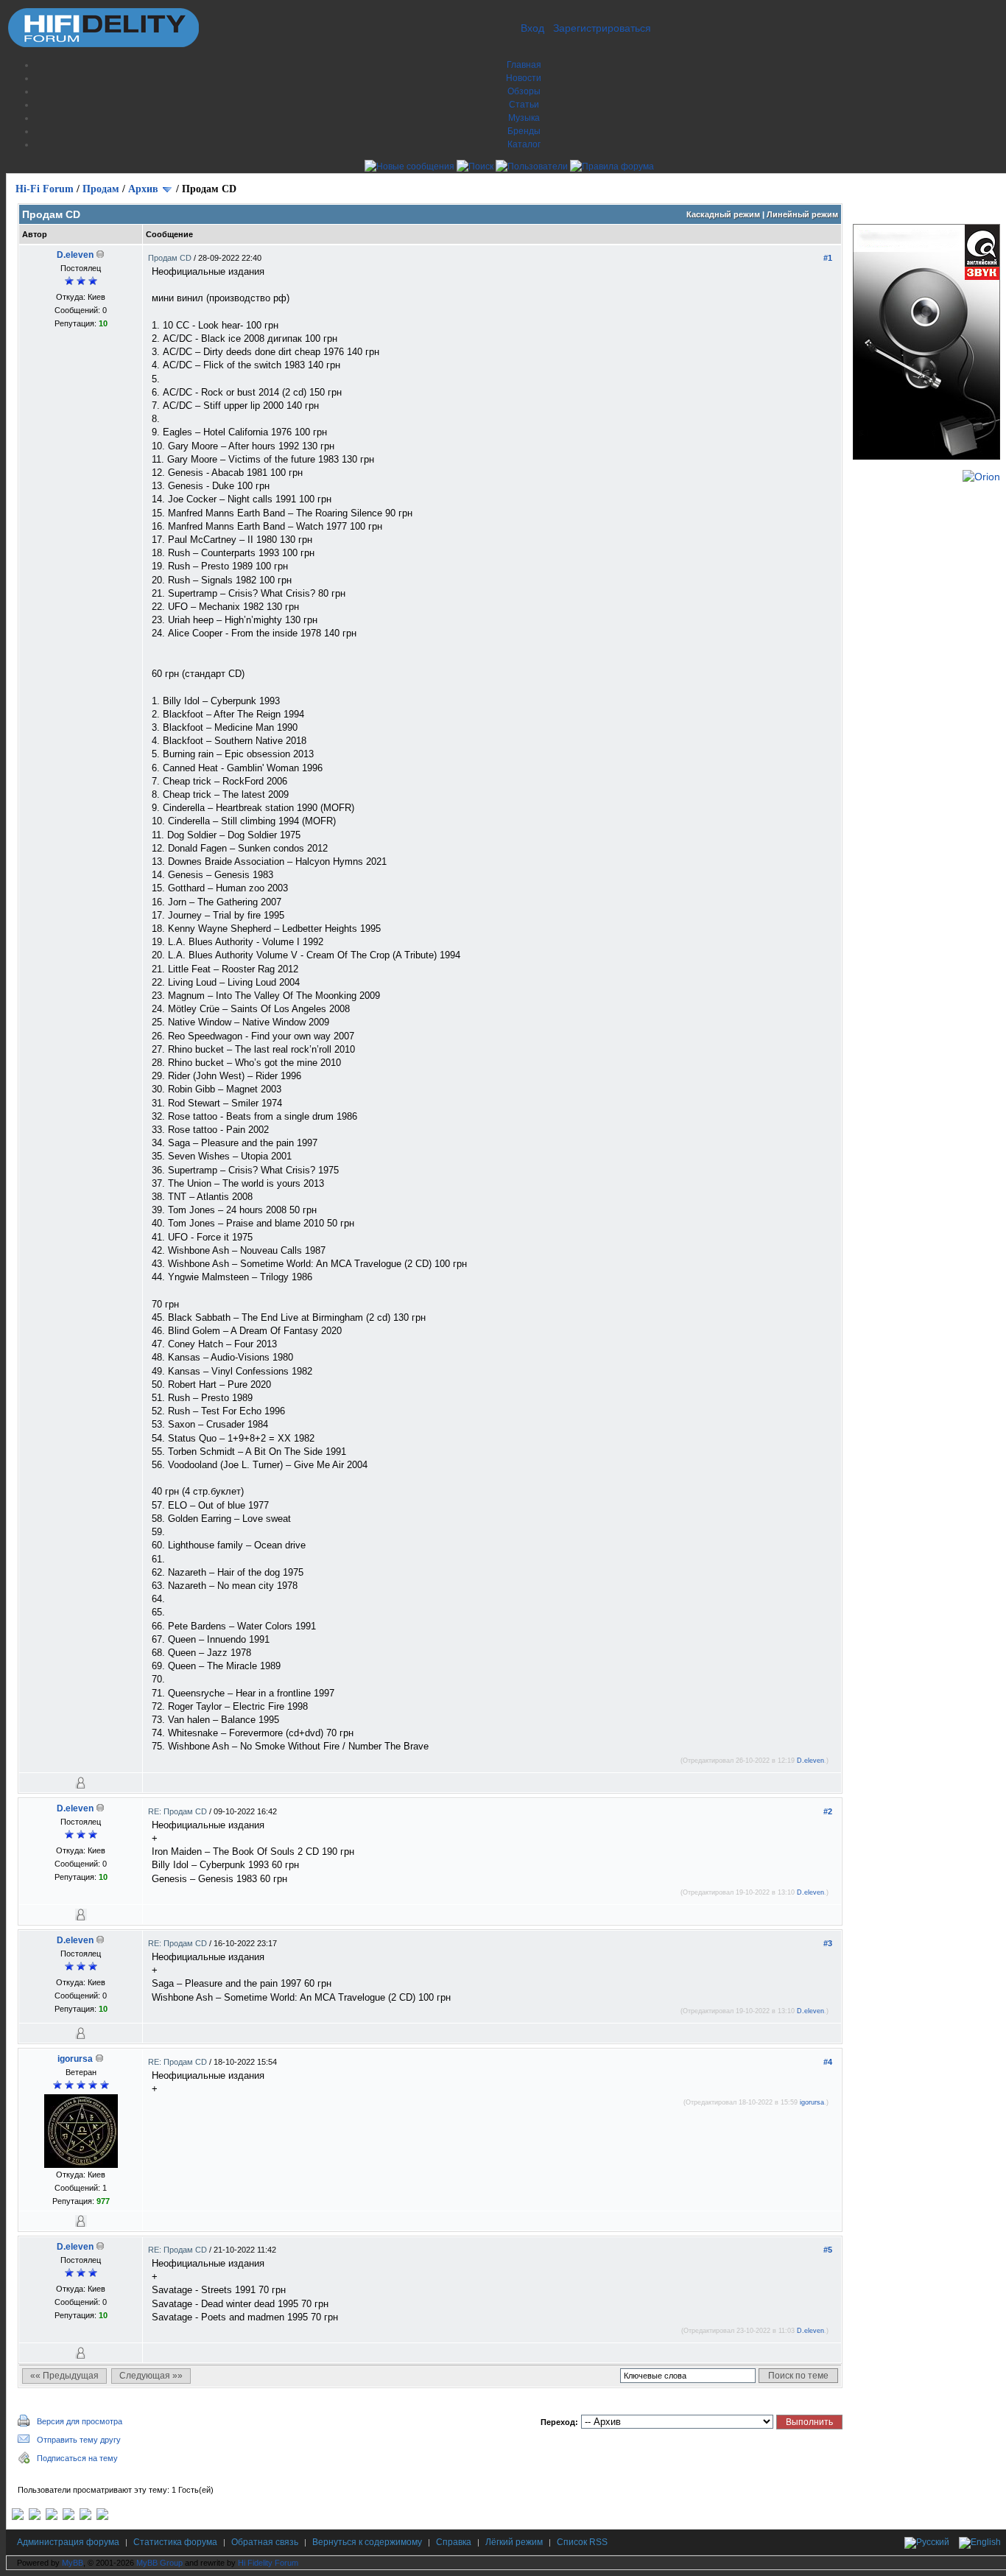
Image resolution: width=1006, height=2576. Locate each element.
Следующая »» (151, 2376)
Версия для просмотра (80, 2421)
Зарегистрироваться (602, 28)
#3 (828, 1943)
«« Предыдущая (64, 2376)
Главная (524, 65)
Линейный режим (802, 214)
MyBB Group (159, 2563)
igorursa (75, 2059)
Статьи (524, 105)
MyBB (73, 2563)
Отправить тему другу (79, 2440)
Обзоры (524, 91)
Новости (524, 78)
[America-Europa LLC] (35, 2517)
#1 (828, 258)
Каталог (524, 144)
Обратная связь (265, 2542)
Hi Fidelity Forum (268, 2563)
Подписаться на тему (77, 2458)
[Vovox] (102, 2517)
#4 (828, 2062)
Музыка (524, 118)
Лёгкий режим (514, 2542)
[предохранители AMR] (18, 2517)
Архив (143, 189)
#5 (828, 2250)
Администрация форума (68, 2542)
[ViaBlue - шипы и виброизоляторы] (85, 2517)
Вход (532, 28)
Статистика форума (175, 2542)
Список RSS (582, 2542)
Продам (101, 189)
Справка (454, 2542)
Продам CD (171, 258)
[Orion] (981, 477)
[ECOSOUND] (68, 2517)
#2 (828, 1811)
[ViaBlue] (52, 2517)
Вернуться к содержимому (367, 2542)
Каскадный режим (723, 214)
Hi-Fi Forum (45, 189)
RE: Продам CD (179, 1811)
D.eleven (75, 255)
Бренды (524, 131)
